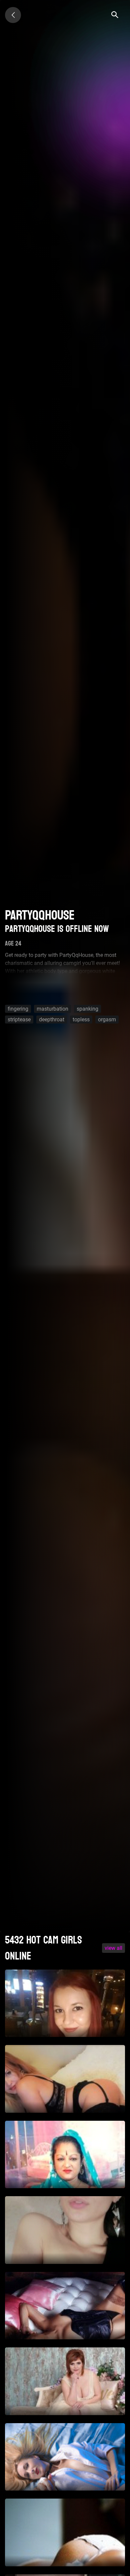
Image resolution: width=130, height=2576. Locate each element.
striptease (19, 1019)
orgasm (107, 1019)
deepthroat (52, 1019)
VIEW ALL (113, 1948)
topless (81, 1019)
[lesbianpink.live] (13, 15)
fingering (18, 1009)
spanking (87, 1009)
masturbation (52, 1009)
